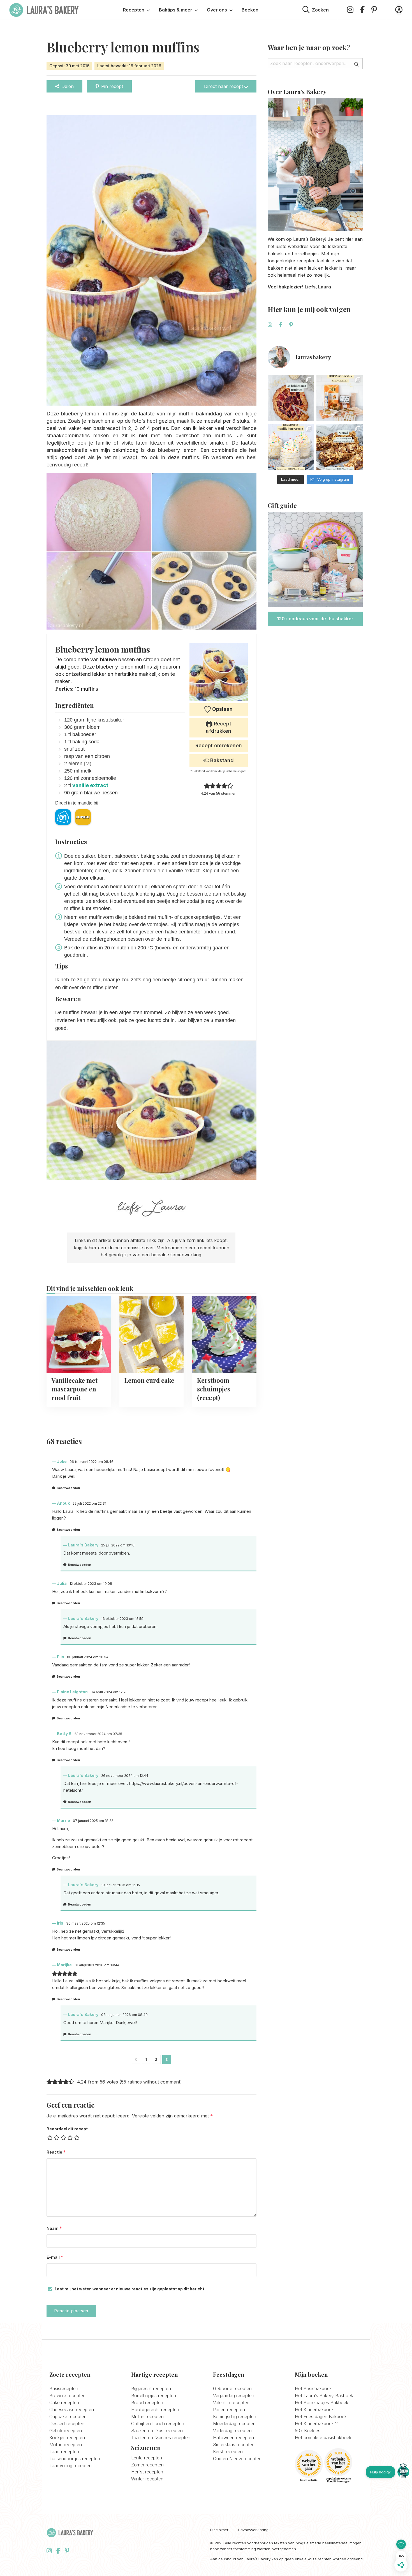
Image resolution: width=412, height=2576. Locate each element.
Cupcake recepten (68, 2417)
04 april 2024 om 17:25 (109, 1692)
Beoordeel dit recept (67, 2129)
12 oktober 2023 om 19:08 (91, 1584)
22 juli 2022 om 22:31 (89, 1503)
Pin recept (112, 86)
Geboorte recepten (232, 2388)
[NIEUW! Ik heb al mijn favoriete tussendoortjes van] (340, 447)
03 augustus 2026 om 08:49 (124, 2015)
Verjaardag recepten (234, 2395)
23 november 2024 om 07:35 (98, 1734)
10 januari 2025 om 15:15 (121, 1885)
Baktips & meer (176, 10)
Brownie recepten (67, 2395)
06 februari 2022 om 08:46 (92, 1462)
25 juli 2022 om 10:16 (118, 1545)
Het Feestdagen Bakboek (321, 2417)
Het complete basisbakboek (323, 2438)
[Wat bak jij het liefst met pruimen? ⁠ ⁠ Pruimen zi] (291, 398)
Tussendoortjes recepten (75, 2459)
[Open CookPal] (403, 2472)
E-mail (55, 2257)
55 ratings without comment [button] (151, 2082)
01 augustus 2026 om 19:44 (97, 1965)
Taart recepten (64, 2452)
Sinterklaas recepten (234, 2445)
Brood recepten (147, 2402)
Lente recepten (147, 2458)
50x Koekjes (308, 2431)
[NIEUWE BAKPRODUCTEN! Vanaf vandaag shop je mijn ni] (340, 398)
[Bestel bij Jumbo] (83, 817)
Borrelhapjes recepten (154, 2395)
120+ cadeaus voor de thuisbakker (315, 619)
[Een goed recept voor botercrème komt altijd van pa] (291, 447)
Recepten (134, 10)
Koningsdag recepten (235, 2417)
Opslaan (222, 709)
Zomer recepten (147, 2465)
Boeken (250, 10)
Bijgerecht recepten (151, 2388)
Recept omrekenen (219, 745)
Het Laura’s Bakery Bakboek (324, 2395)
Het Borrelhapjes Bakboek (322, 2402)
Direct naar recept (224, 86)
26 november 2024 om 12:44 (125, 1776)
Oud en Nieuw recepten (237, 2459)
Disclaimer (219, 2530)
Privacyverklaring (253, 2530)
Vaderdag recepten (232, 2431)
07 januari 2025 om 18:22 (93, 1821)
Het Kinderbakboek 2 (316, 2424)
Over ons (217, 10)
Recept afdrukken (218, 727)
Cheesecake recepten (72, 2409)
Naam (54, 2228)
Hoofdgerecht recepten (155, 2409)
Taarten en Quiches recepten (161, 2438)
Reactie (56, 2152)
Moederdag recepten (234, 2424)
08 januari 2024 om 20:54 (88, 1657)
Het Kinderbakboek (314, 2409)
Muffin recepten (66, 2445)
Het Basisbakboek (313, 2388)
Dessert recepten (67, 2424)
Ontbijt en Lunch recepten (158, 2424)
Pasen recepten (229, 2409)
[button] (207, 786)
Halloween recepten (233, 2438)
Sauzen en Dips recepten (157, 2431)
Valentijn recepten (231, 2402)
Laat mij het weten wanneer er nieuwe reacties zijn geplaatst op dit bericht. (130, 2289)
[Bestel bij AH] (63, 817)
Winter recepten (147, 2479)
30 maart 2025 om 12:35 (86, 1923)
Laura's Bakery (44, 10)
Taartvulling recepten (70, 2466)
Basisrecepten (64, 2388)
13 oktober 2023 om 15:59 (122, 1619)
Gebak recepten (66, 2431)
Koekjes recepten (67, 2438)
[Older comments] (136, 2059)
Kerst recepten (228, 2452)
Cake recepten (64, 2402)
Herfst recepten (147, 2472)
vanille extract (90, 785)
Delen (68, 86)
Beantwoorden (68, 1488)
